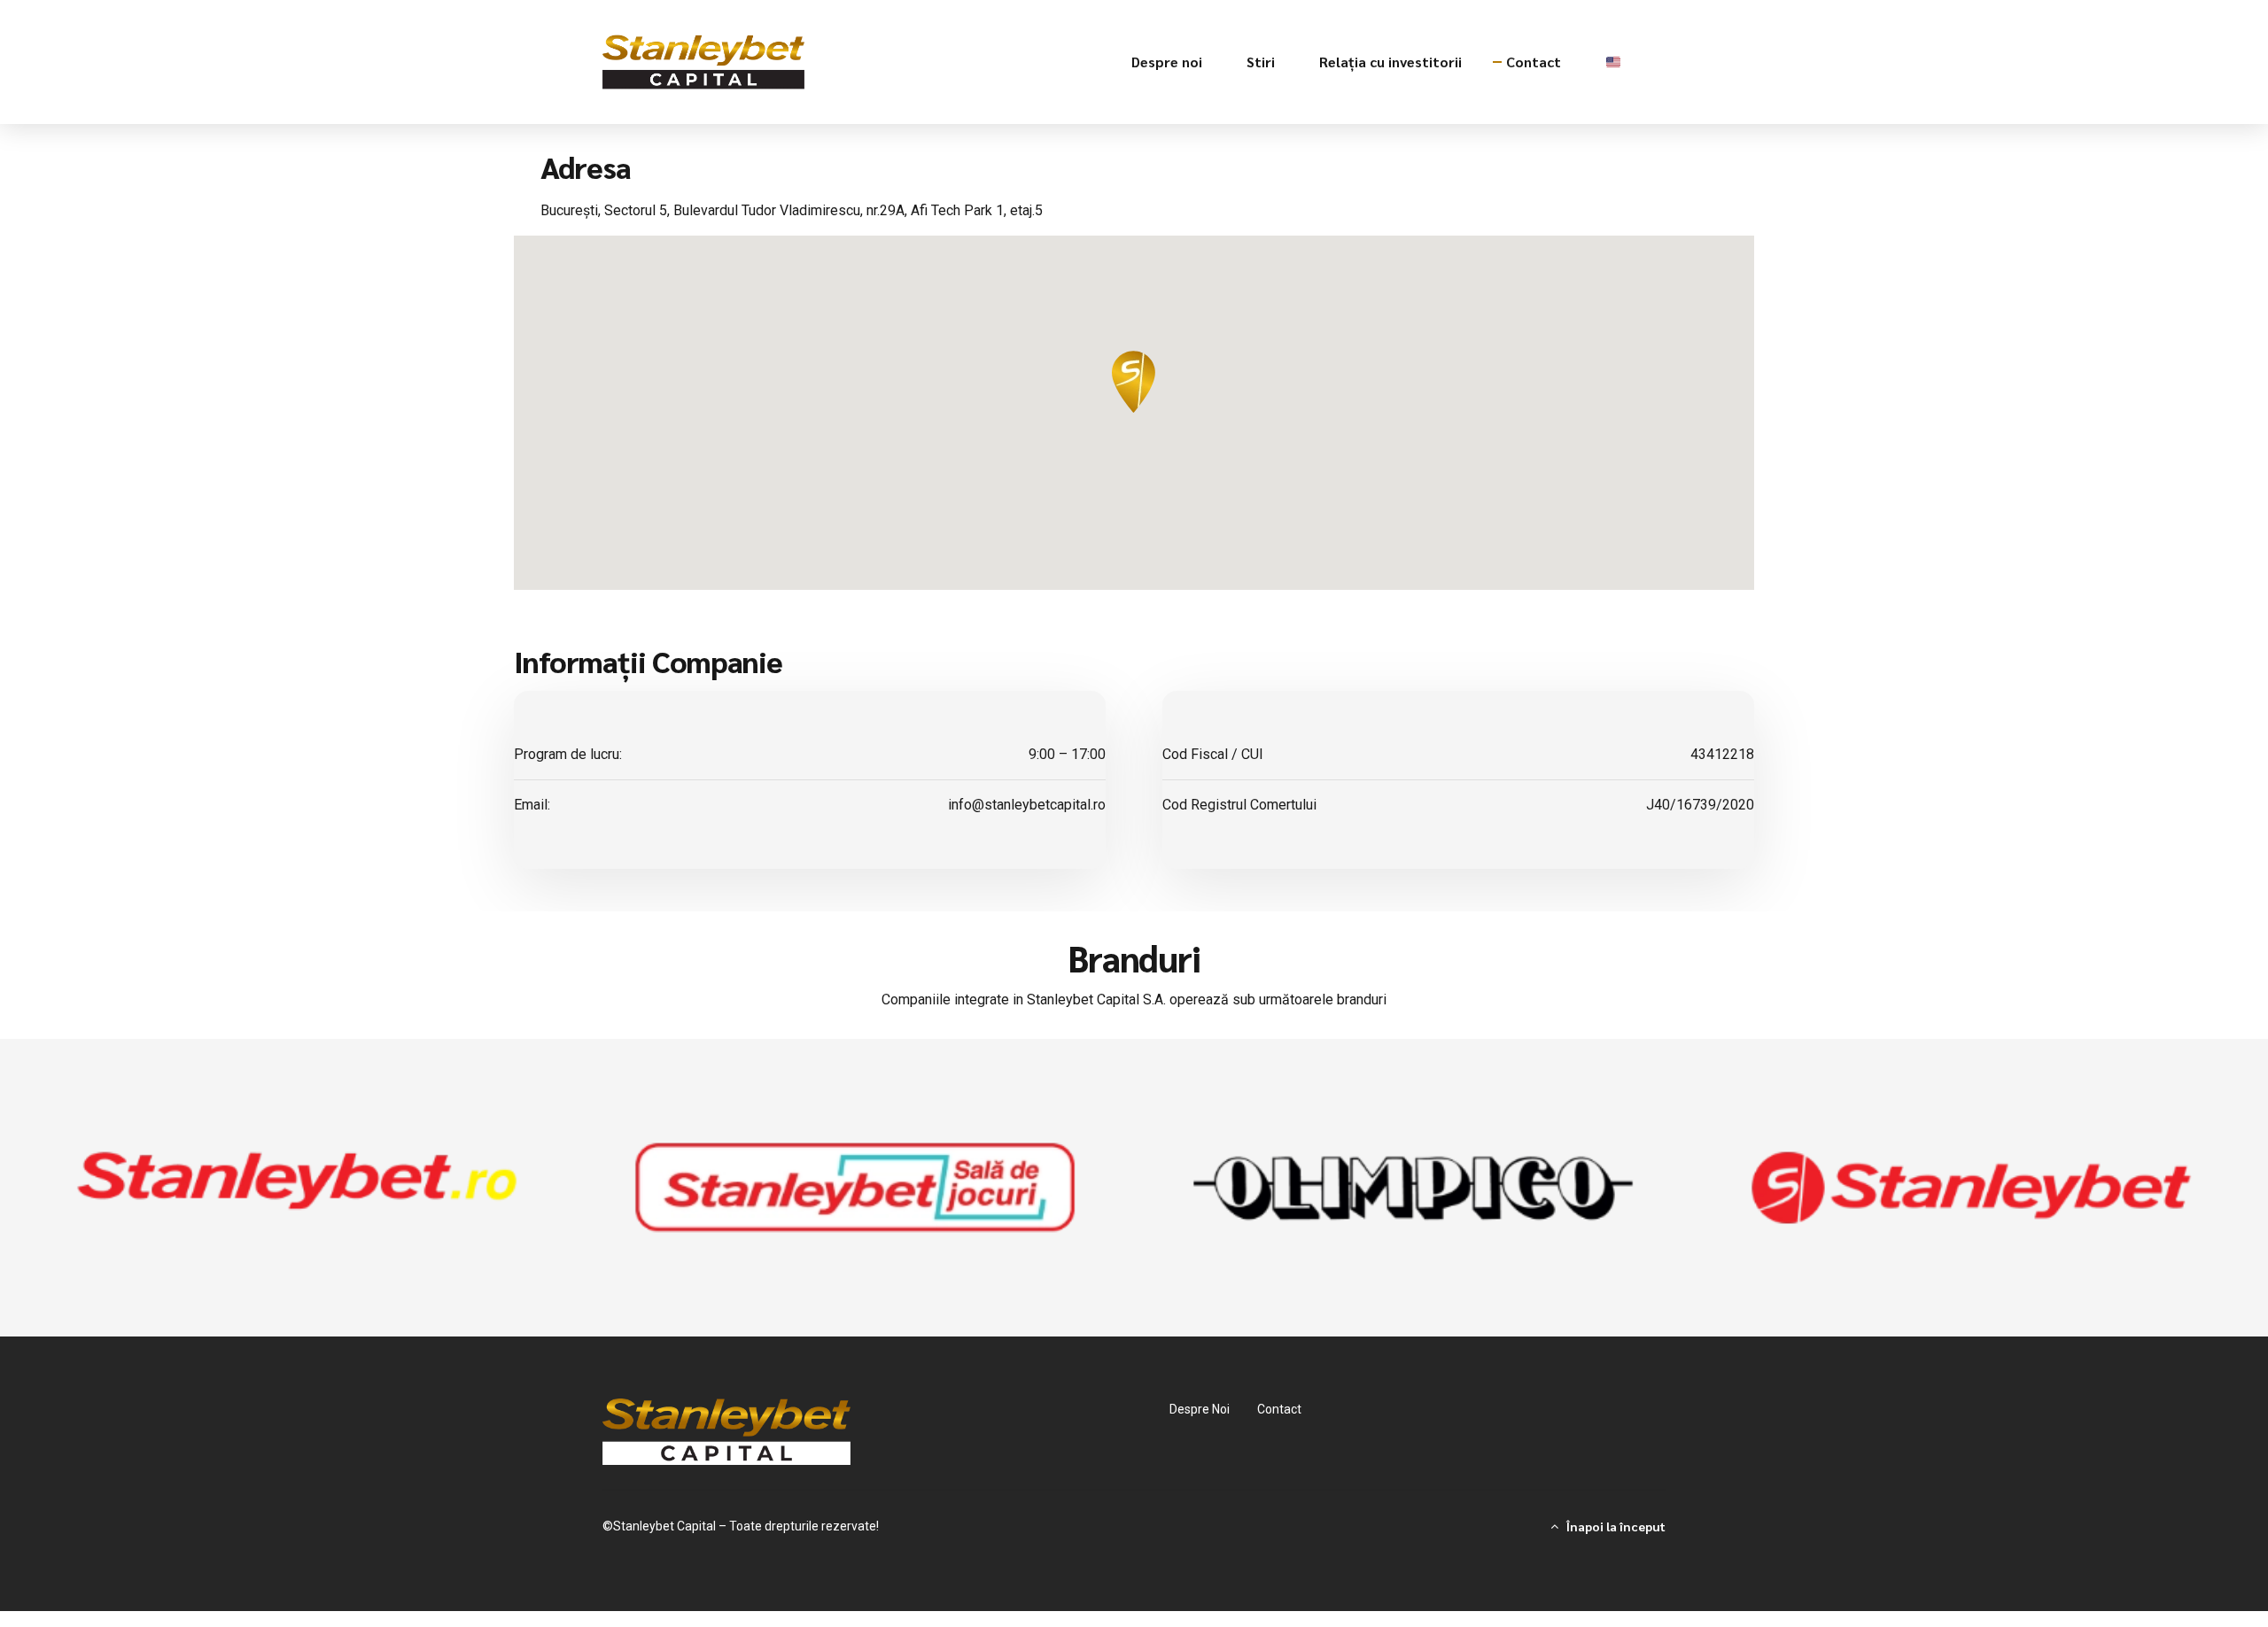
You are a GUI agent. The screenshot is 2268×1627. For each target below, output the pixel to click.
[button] (1134, 382)
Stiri (1261, 62)
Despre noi (1167, 62)
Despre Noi (1200, 1409)
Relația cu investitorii (1390, 62)
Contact (1534, 62)
